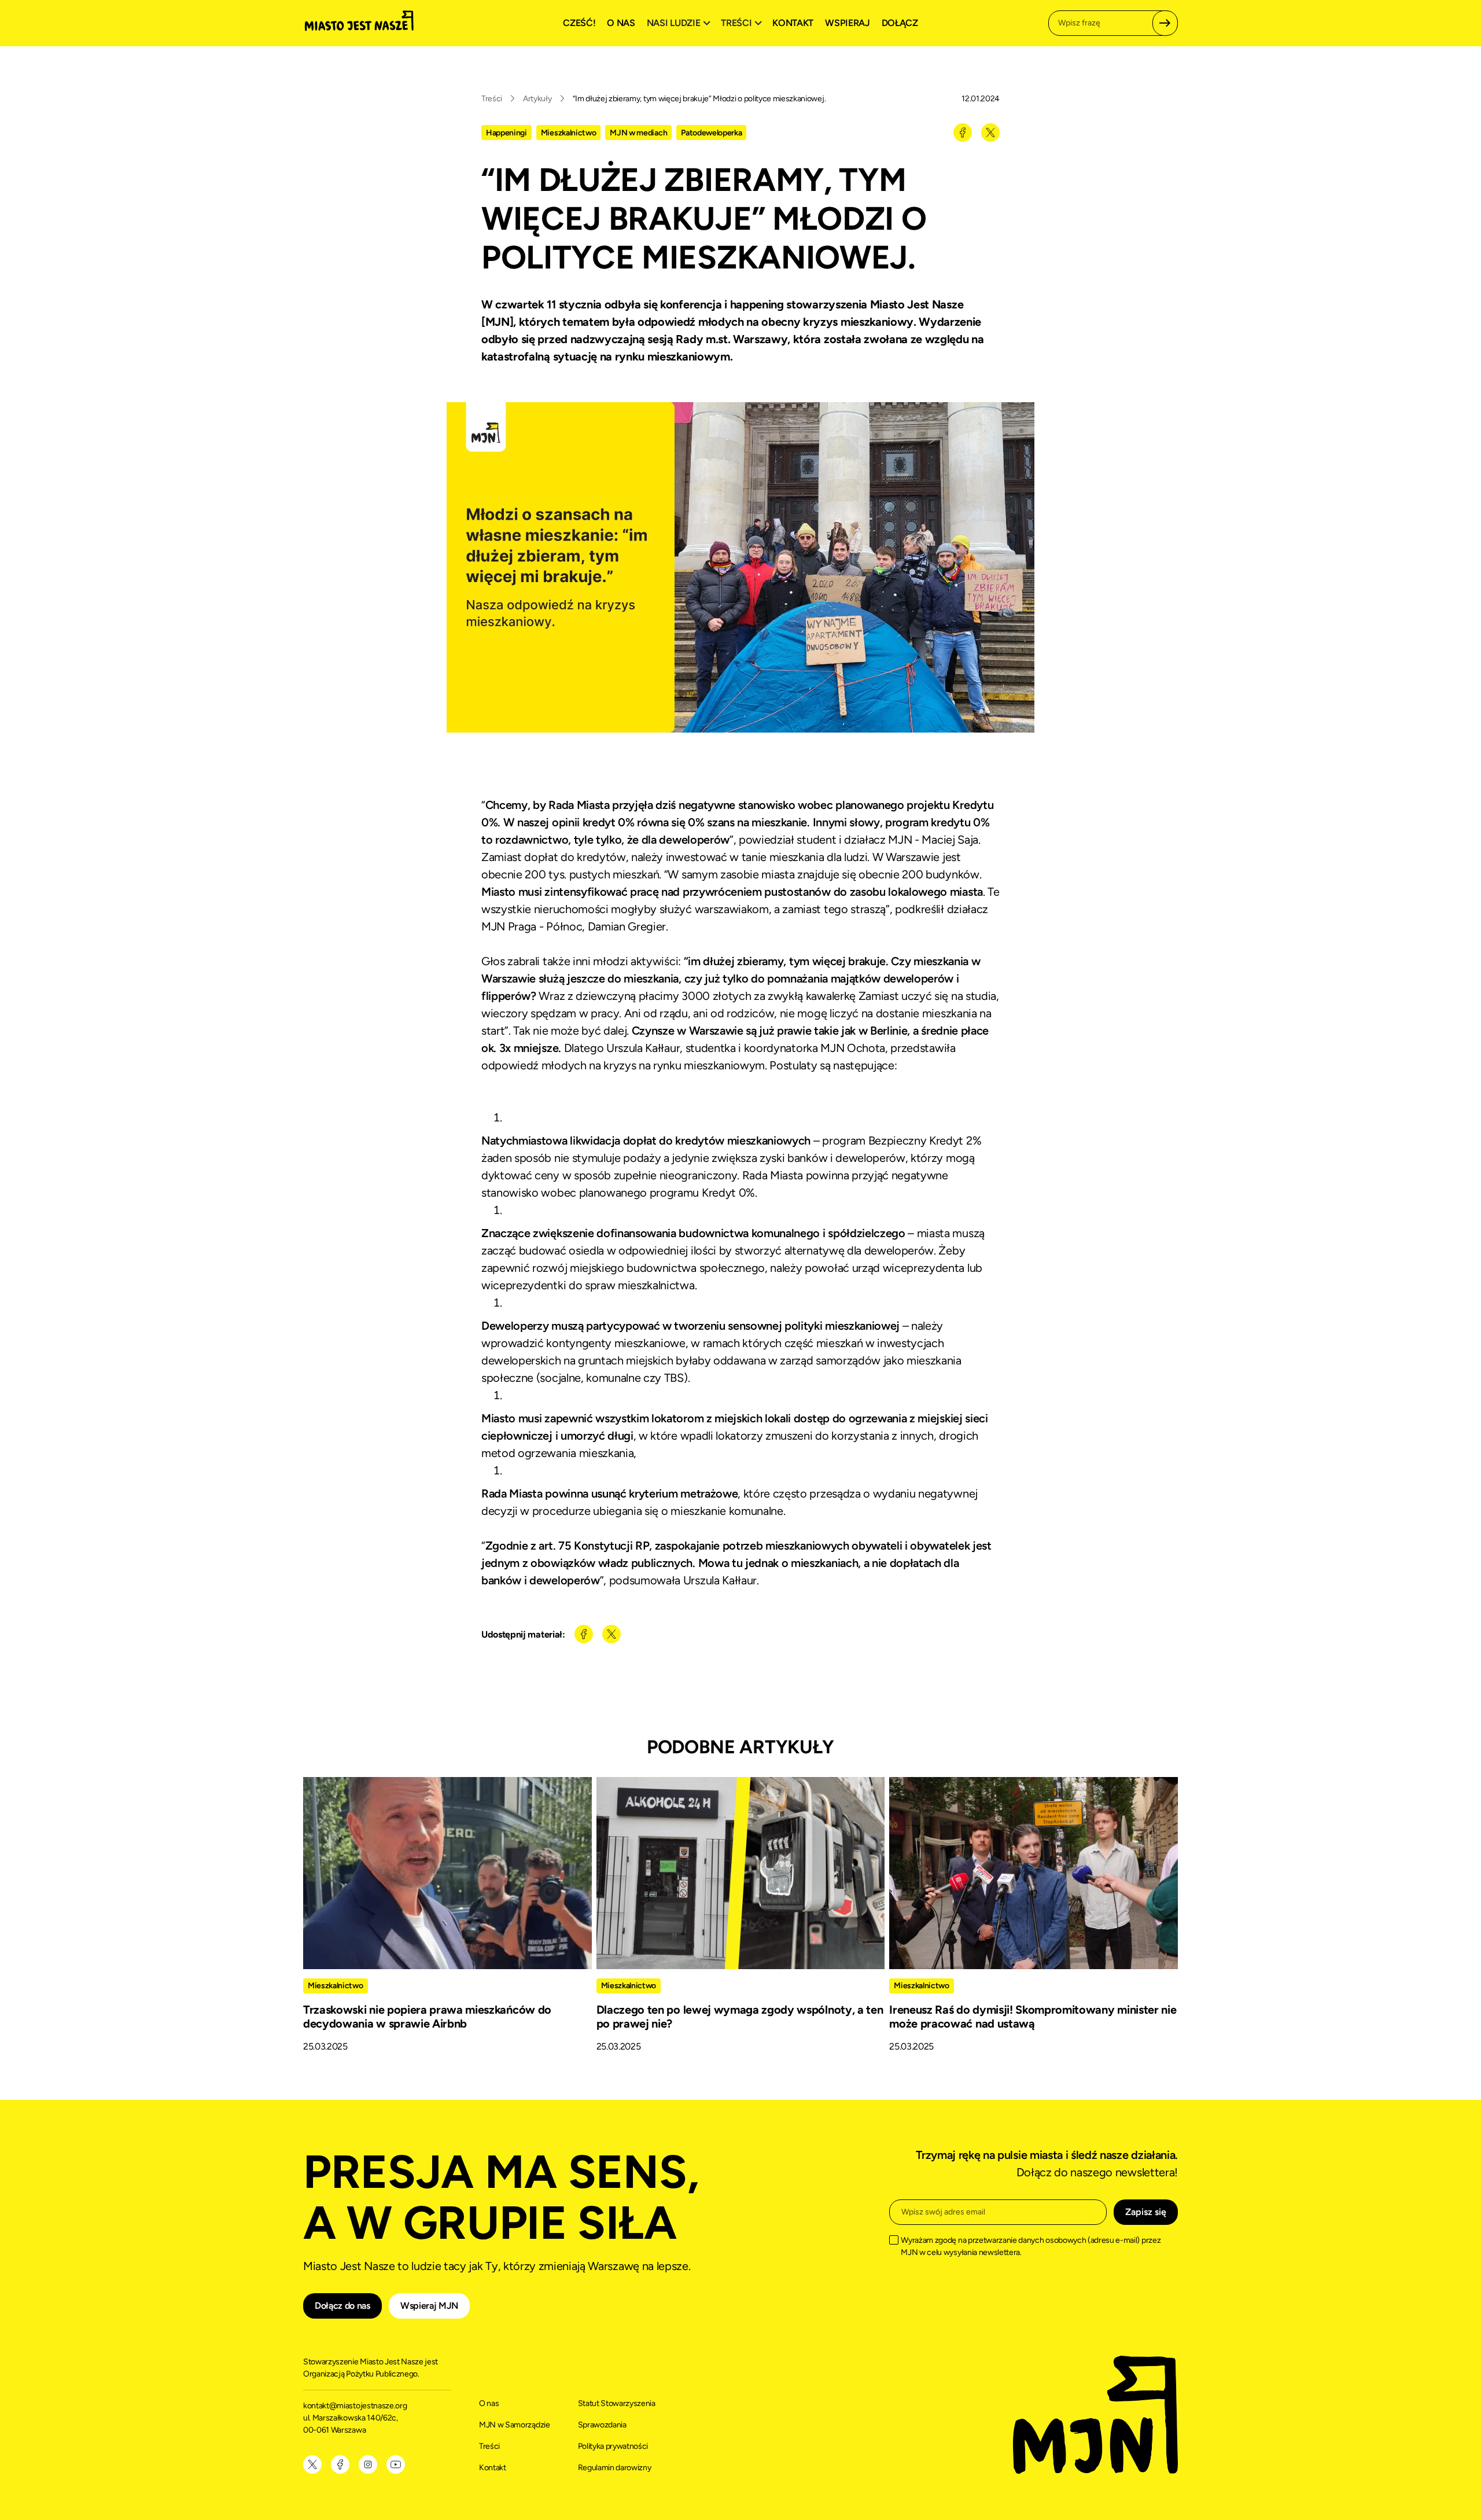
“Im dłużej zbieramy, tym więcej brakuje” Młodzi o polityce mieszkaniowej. (699, 99)
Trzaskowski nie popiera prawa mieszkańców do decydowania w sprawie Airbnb (427, 2017)
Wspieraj (847, 23)
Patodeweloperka (711, 133)
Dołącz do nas (342, 2306)
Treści (492, 99)
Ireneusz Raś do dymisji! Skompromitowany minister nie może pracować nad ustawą (1033, 2017)
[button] (680, 23)
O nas (621, 23)
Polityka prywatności (613, 2446)
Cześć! (579, 23)
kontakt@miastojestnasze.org (356, 2406)
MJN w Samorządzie (515, 2425)
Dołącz (900, 23)
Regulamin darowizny (615, 2468)
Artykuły (537, 99)
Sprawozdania (602, 2425)
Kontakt (793, 23)
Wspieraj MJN (429, 2306)
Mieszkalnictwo (569, 133)
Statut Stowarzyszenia (617, 2403)
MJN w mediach (638, 133)
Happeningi (506, 133)
